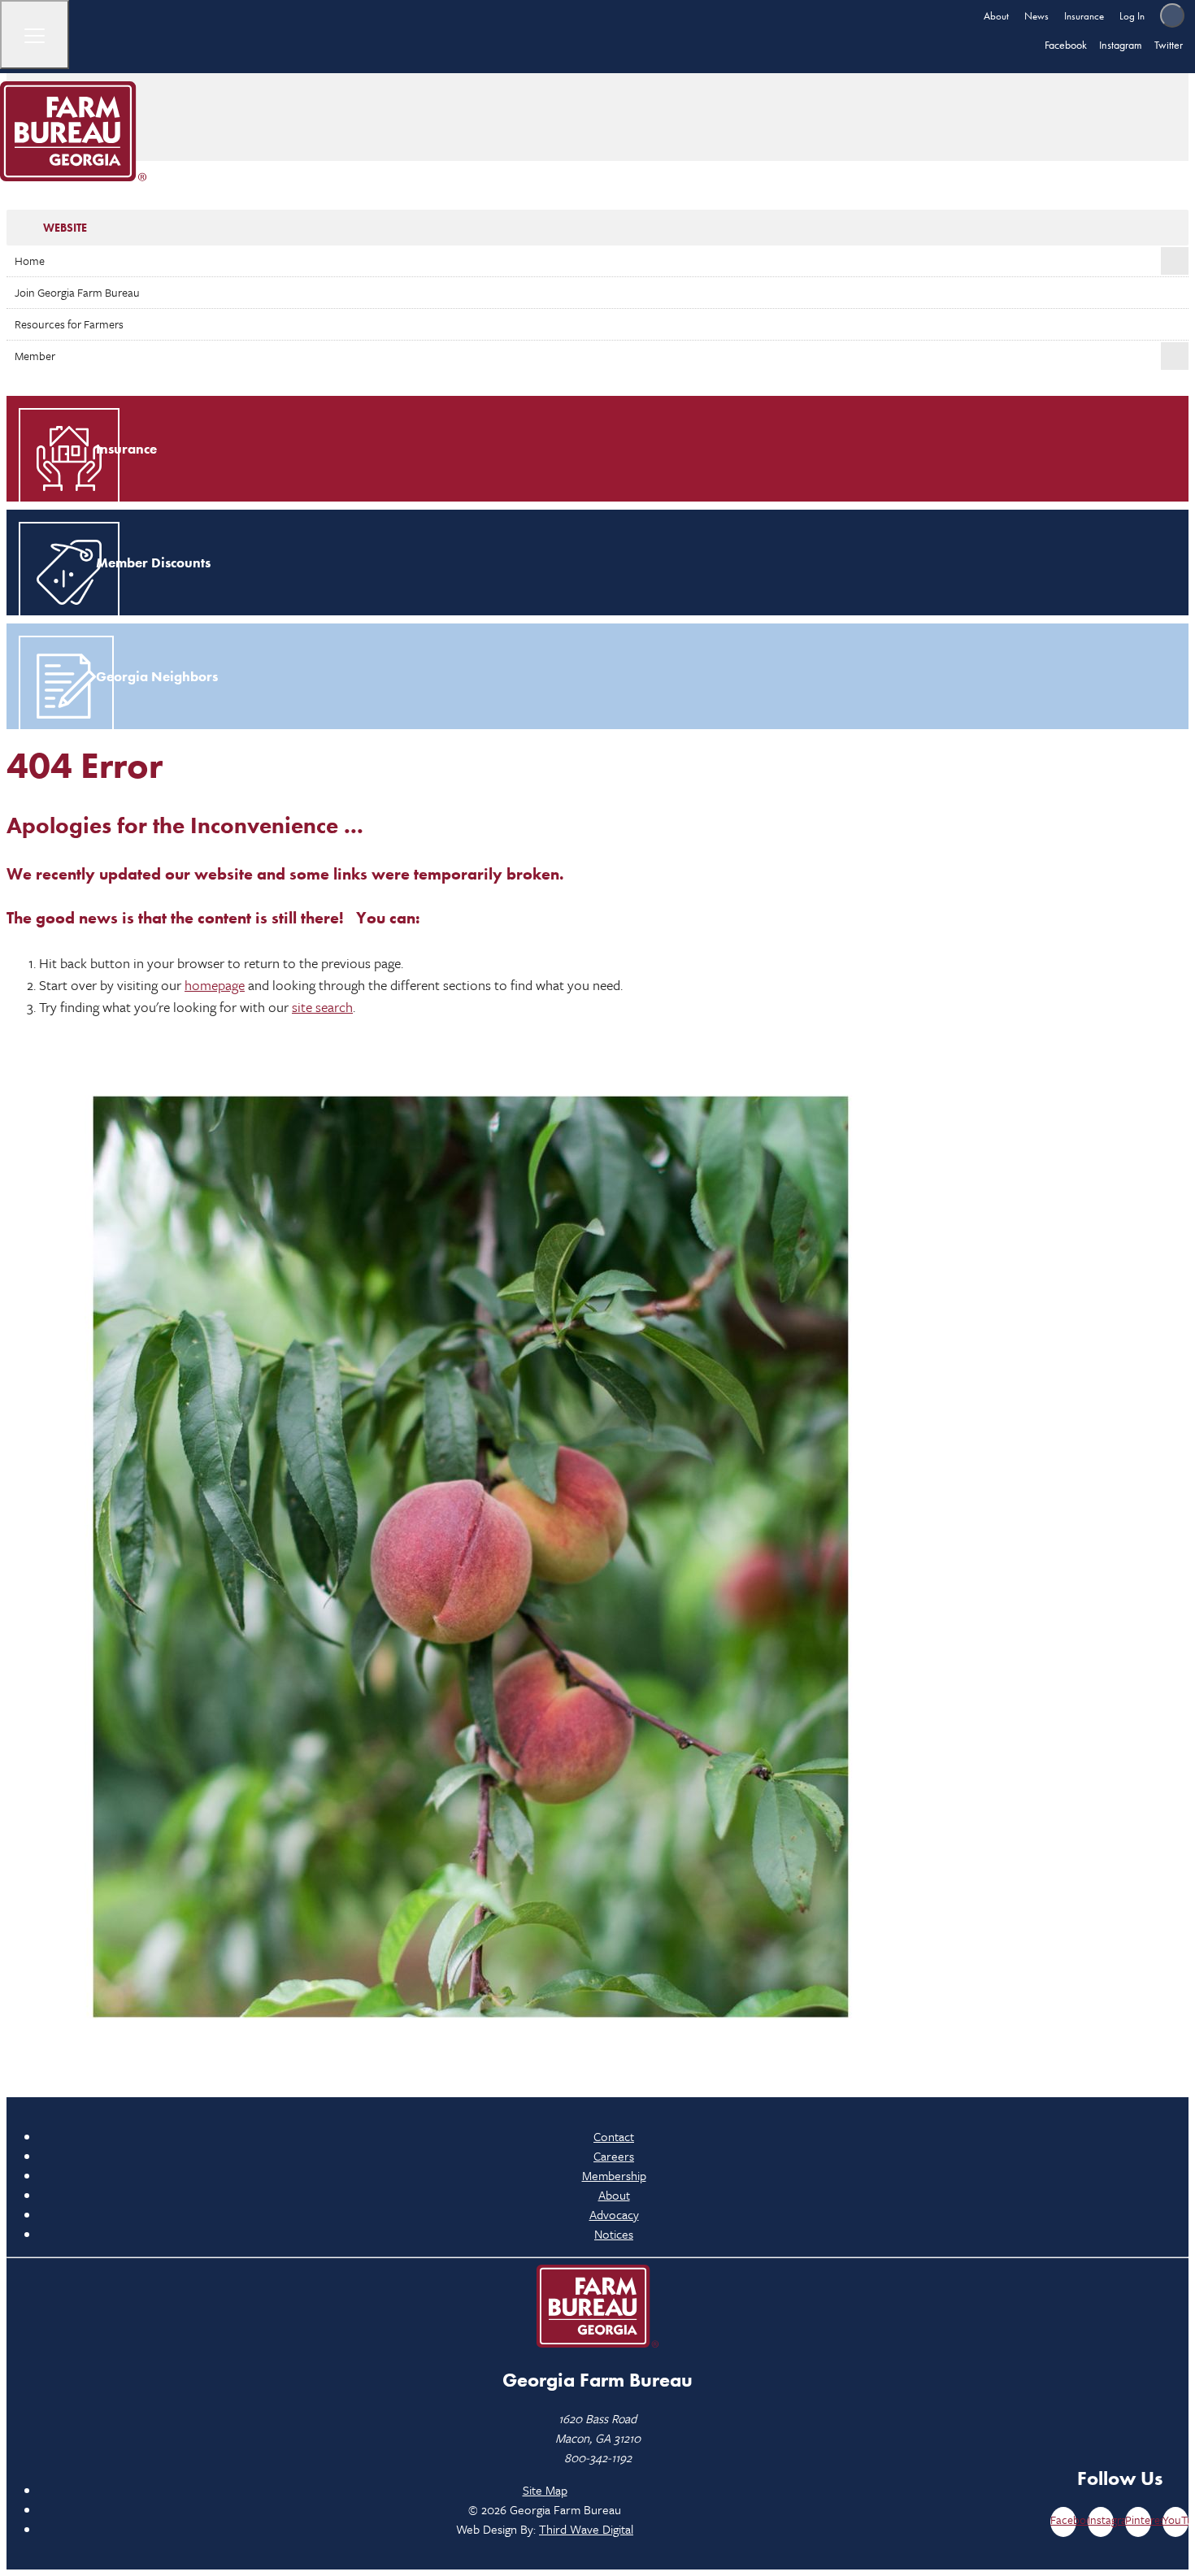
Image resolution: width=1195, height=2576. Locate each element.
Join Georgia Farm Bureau (77, 292)
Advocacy (614, 2214)
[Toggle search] (1172, 15)
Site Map (545, 2490)
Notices (614, 2234)
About (996, 16)
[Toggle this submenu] (1175, 261)
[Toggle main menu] (35, 35)
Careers (614, 2156)
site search (322, 1007)
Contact (614, 2136)
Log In (1132, 16)
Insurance (1084, 16)
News (1036, 16)
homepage (215, 985)
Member (35, 356)
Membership (614, 2175)
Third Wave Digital (586, 2529)
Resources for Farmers (69, 324)
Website (65, 228)
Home (30, 261)
